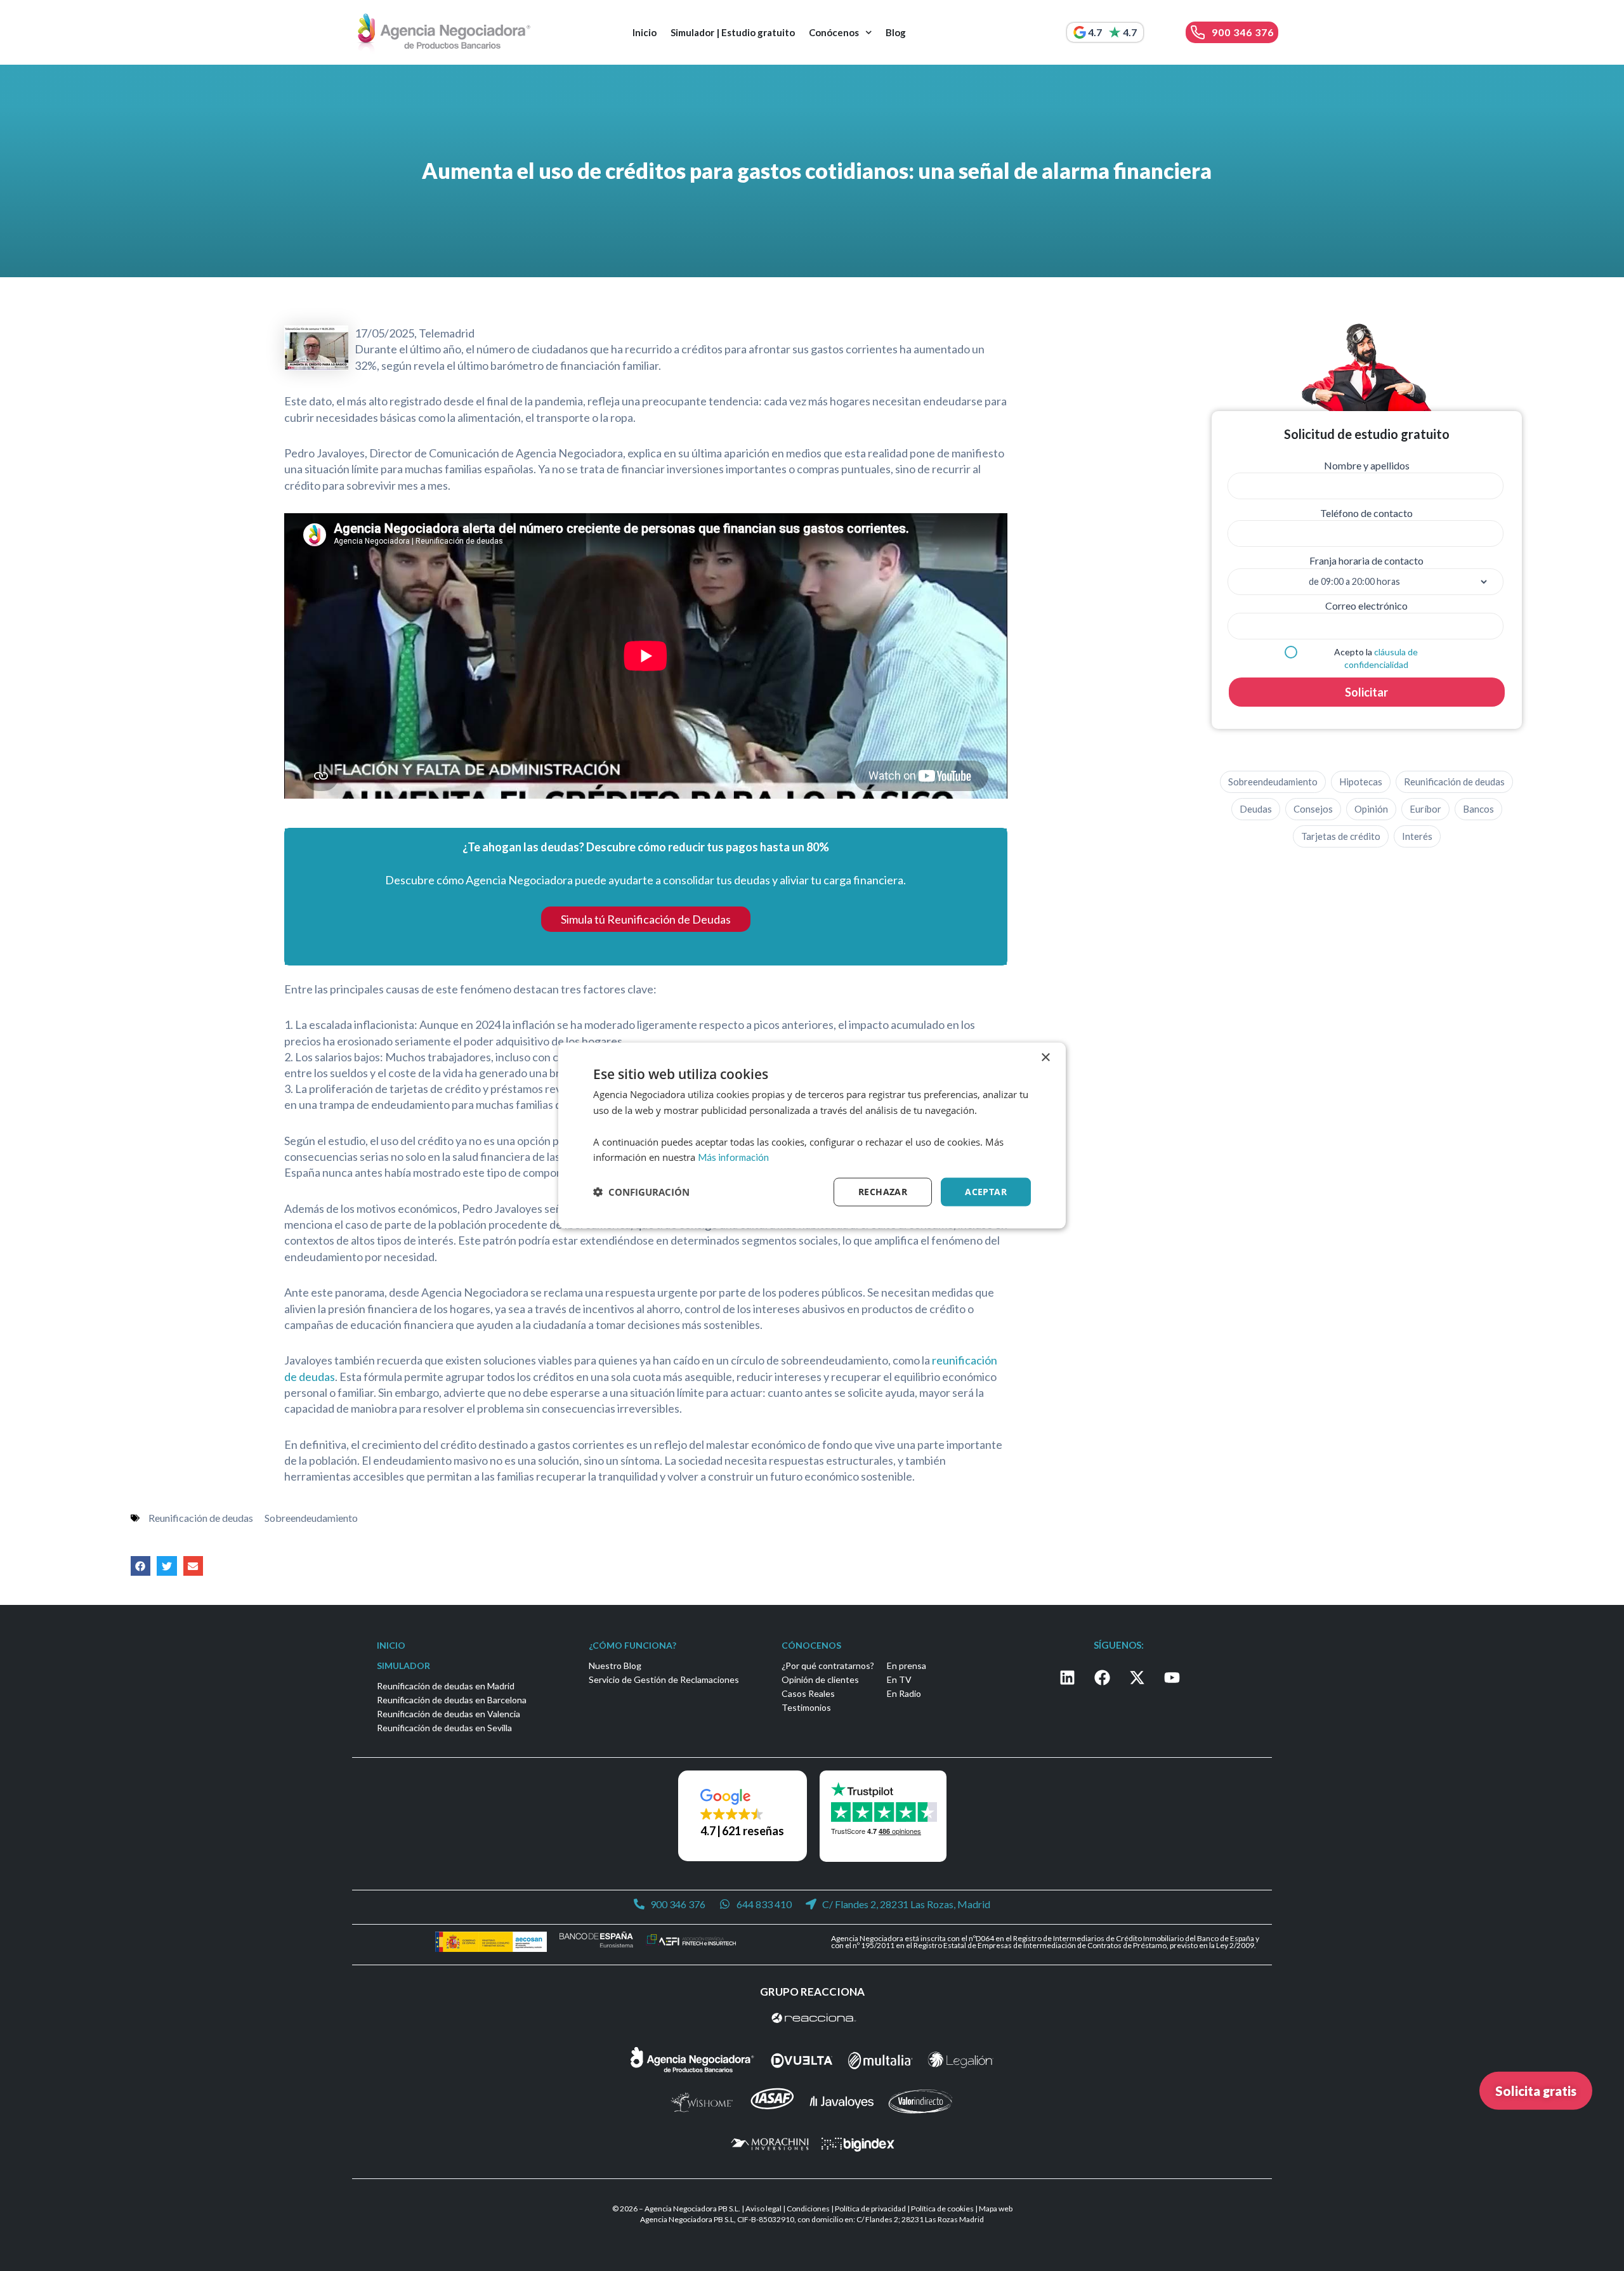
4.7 (1095, 32)
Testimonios (806, 1707)
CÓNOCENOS (811, 1645)
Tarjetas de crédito (1341, 836)
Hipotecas (1361, 782)
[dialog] (812, 1136)
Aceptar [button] (986, 1192)
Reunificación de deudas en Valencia (449, 1714)
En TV (899, 1679)
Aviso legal (763, 2209)
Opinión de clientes (820, 1679)
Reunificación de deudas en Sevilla (444, 1728)
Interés (1417, 836)
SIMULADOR (403, 1666)
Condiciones (808, 2209)
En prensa (907, 1666)
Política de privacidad (870, 2209)
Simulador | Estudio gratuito (733, 32)
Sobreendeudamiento (311, 1518)
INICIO (391, 1645)
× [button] (1045, 1058)
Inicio (645, 32)
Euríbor (1425, 809)
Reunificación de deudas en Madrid (446, 1686)
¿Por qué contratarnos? (828, 1666)
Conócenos (834, 32)
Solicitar (1366, 692)
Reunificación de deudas (201, 1518)
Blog (896, 32)
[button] (141, 1566)
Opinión (1371, 809)
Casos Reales (808, 1693)
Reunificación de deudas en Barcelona (452, 1700)
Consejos (1313, 809)
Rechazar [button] (883, 1192)
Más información (733, 1157)
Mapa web (996, 2209)
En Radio (904, 1693)
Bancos (1478, 809)
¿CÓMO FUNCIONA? (632, 1645)
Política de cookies (942, 2209)
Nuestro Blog (615, 1666)
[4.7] (1080, 32)
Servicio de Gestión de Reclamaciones (664, 1679)
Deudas (1256, 809)
